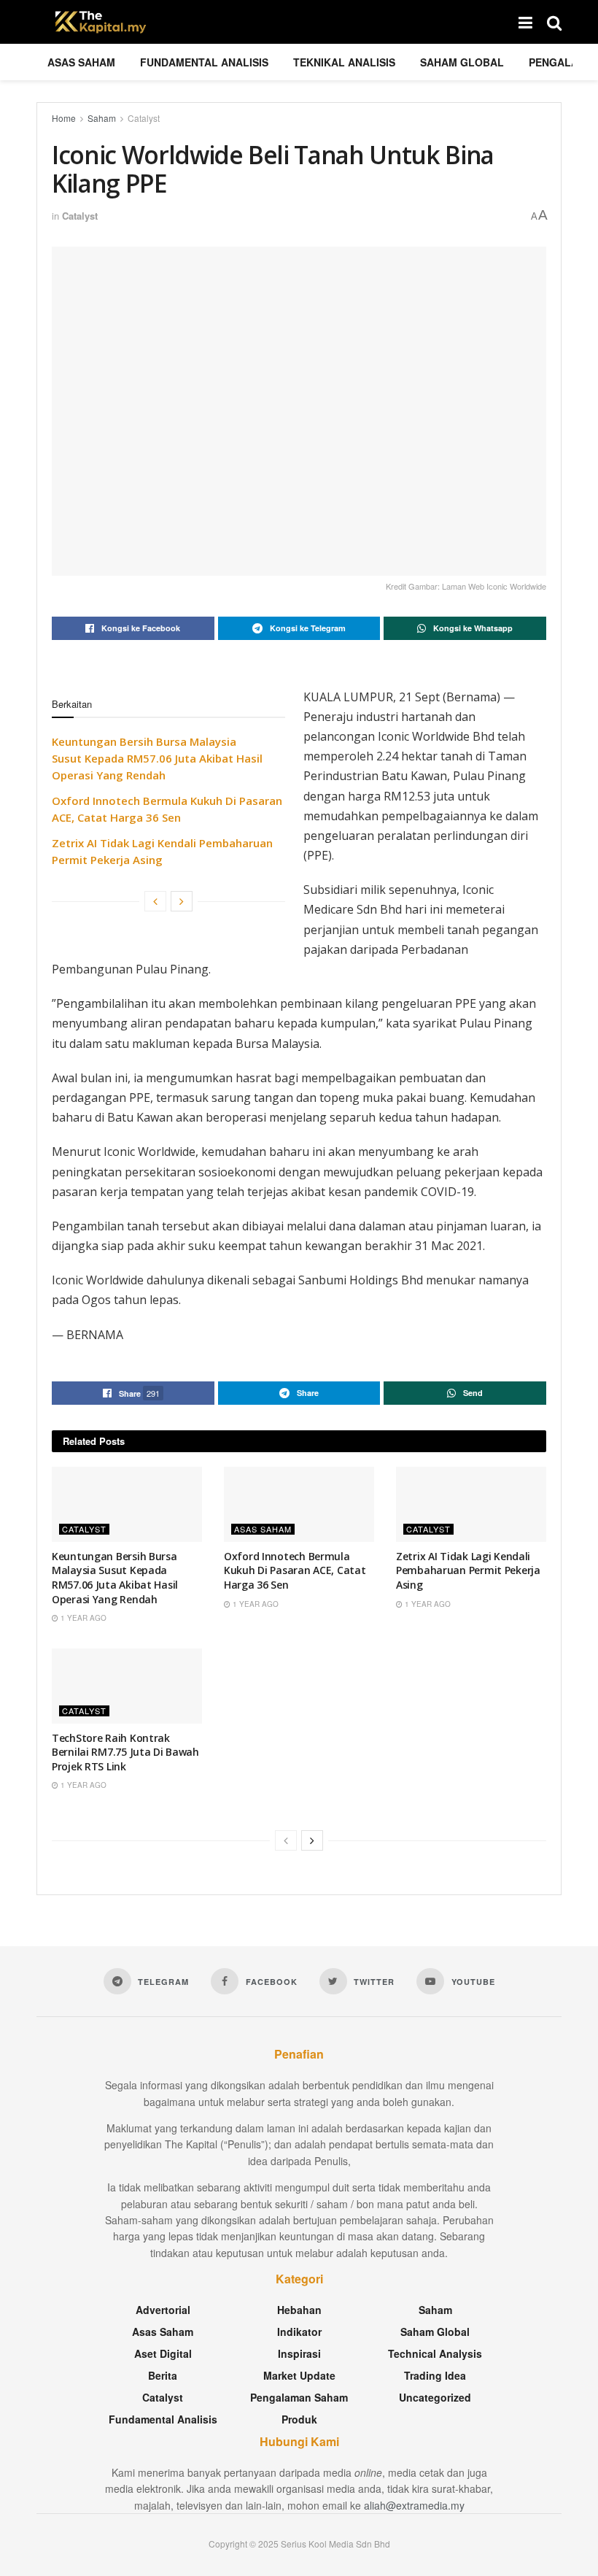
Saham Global (462, 62)
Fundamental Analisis (204, 62)
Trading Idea (435, 2375)
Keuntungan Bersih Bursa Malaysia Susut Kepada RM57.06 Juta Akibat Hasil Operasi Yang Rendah (157, 758)
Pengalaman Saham (299, 2397)
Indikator (299, 2332)
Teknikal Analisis (344, 62)
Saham (102, 118)
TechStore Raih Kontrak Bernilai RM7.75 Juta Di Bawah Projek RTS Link (125, 1752)
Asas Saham (81, 62)
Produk (299, 2419)
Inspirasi (299, 2353)
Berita (163, 2375)
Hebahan (299, 2310)
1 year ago (82, 1618)
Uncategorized (435, 2397)
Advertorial (163, 2310)
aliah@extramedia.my (414, 2505)
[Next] (182, 901)
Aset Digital (163, 2353)
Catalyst (144, 118)
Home (64, 118)
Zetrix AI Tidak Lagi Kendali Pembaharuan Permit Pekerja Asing (468, 1570)
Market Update (299, 2375)
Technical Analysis (435, 2353)
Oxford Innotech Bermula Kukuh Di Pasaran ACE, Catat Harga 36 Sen (295, 1570)
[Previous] (155, 901)
